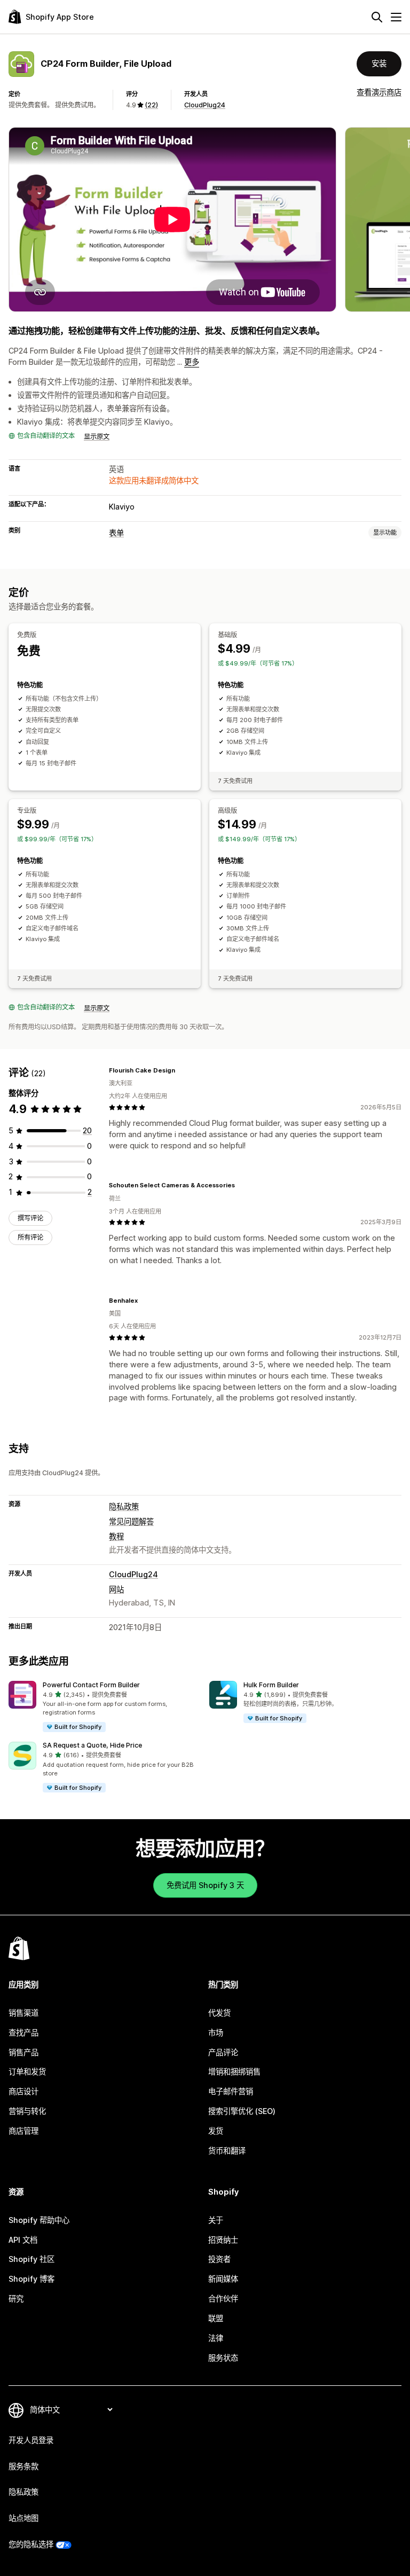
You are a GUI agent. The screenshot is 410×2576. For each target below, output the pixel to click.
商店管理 (23, 2131)
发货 (216, 2131)
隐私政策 (124, 1506)
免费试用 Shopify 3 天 (205, 1885)
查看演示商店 (379, 92)
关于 (216, 2220)
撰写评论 (30, 1218)
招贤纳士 (223, 2240)
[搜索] (377, 17)
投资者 (219, 2259)
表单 (116, 533)
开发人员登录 (31, 2440)
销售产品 (23, 2052)
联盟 (216, 2318)
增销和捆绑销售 (234, 2072)
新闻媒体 (223, 2279)
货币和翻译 (227, 2151)
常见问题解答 (131, 1521)
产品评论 (223, 2052)
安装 (379, 63)
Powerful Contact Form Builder (91, 1685)
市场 (216, 2033)
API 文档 (23, 2240)
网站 (116, 1589)
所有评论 (30, 1237)
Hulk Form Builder (271, 1685)
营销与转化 (27, 2111)
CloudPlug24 (205, 105)
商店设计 (23, 2091)
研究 (16, 2299)
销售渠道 (23, 2013)
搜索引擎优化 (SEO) (242, 2111)
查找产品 (23, 2033)
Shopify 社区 (31, 2259)
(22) (151, 105)
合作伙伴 (223, 2299)
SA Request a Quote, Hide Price (92, 1745)
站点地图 (23, 2518)
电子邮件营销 (231, 2091)
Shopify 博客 (31, 2279)
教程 (116, 1536)
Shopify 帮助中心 (39, 2220)
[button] (105, 1707)
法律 (216, 2338)
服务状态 (223, 2358)
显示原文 (97, 437)
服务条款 (23, 2466)
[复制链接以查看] (182, 1070)
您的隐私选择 (31, 2544)
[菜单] (396, 17)
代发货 (219, 2013)
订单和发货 (27, 2072)
